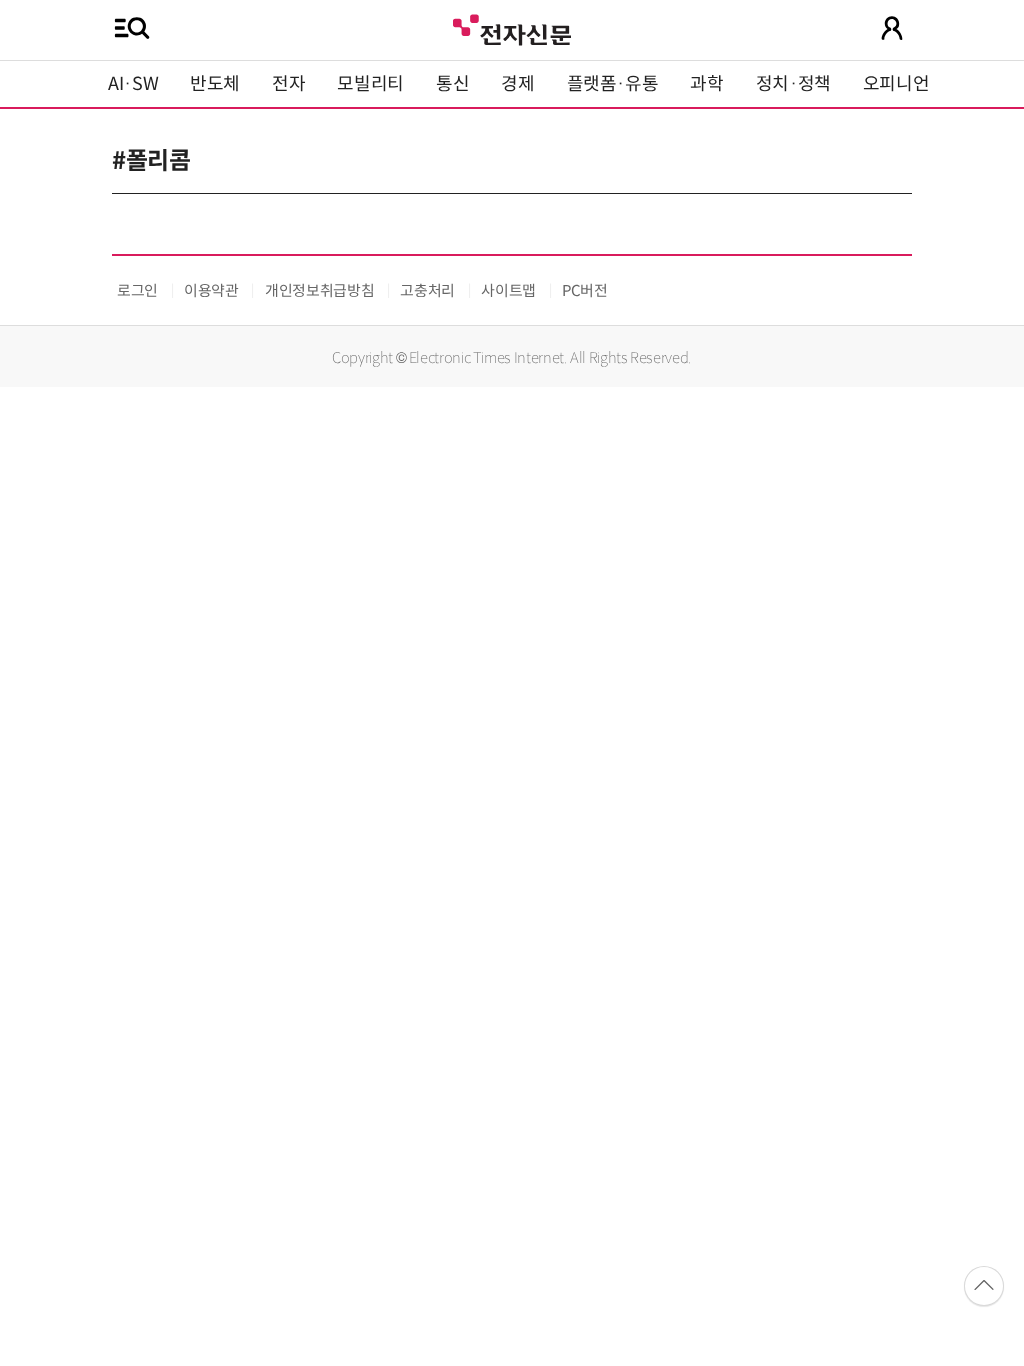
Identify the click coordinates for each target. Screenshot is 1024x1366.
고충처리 (427, 290)
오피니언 (896, 84)
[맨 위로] (984, 1286)
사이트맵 (508, 290)
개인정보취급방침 (319, 290)
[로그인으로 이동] (892, 28)
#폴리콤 (151, 161)
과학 (706, 84)
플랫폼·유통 (613, 84)
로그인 (137, 290)
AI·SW (133, 84)
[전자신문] (512, 27)
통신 (452, 84)
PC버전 (585, 290)
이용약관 (211, 290)
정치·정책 (793, 84)
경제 (517, 84)
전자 (288, 84)
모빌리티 (370, 84)
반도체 (215, 84)
